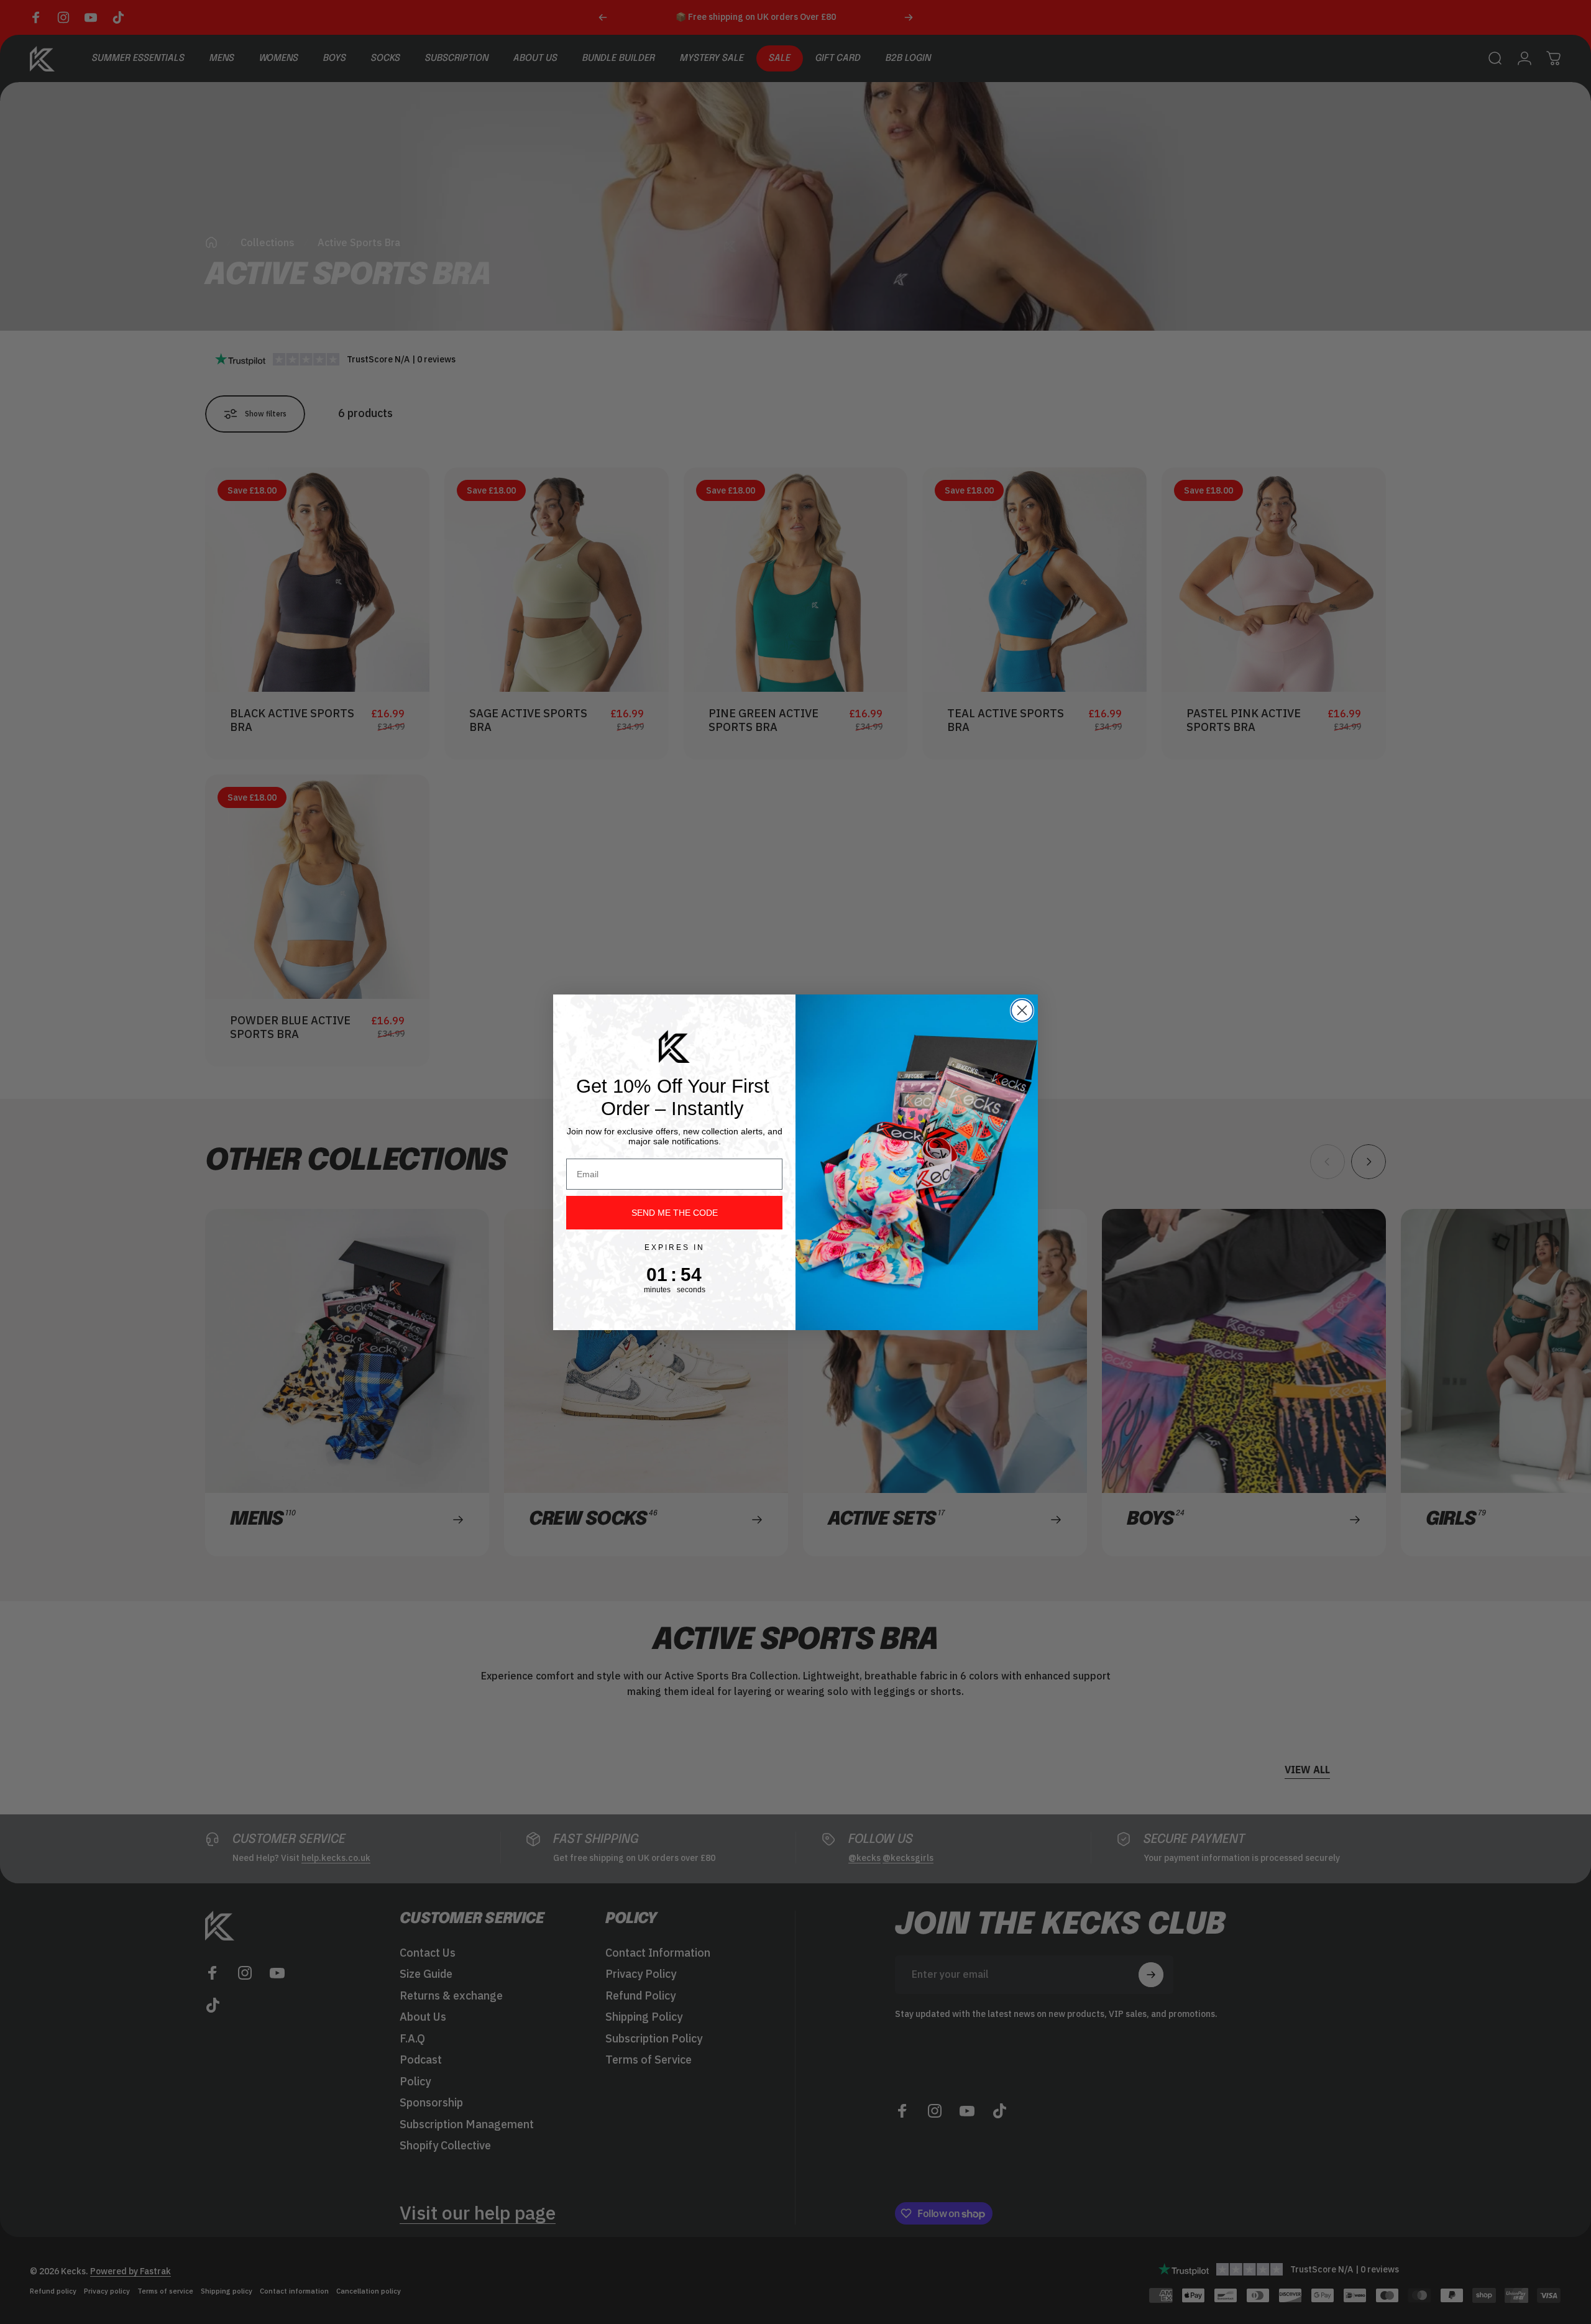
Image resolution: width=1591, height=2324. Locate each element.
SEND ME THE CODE (675, 1213)
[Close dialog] (1022, 1010)
